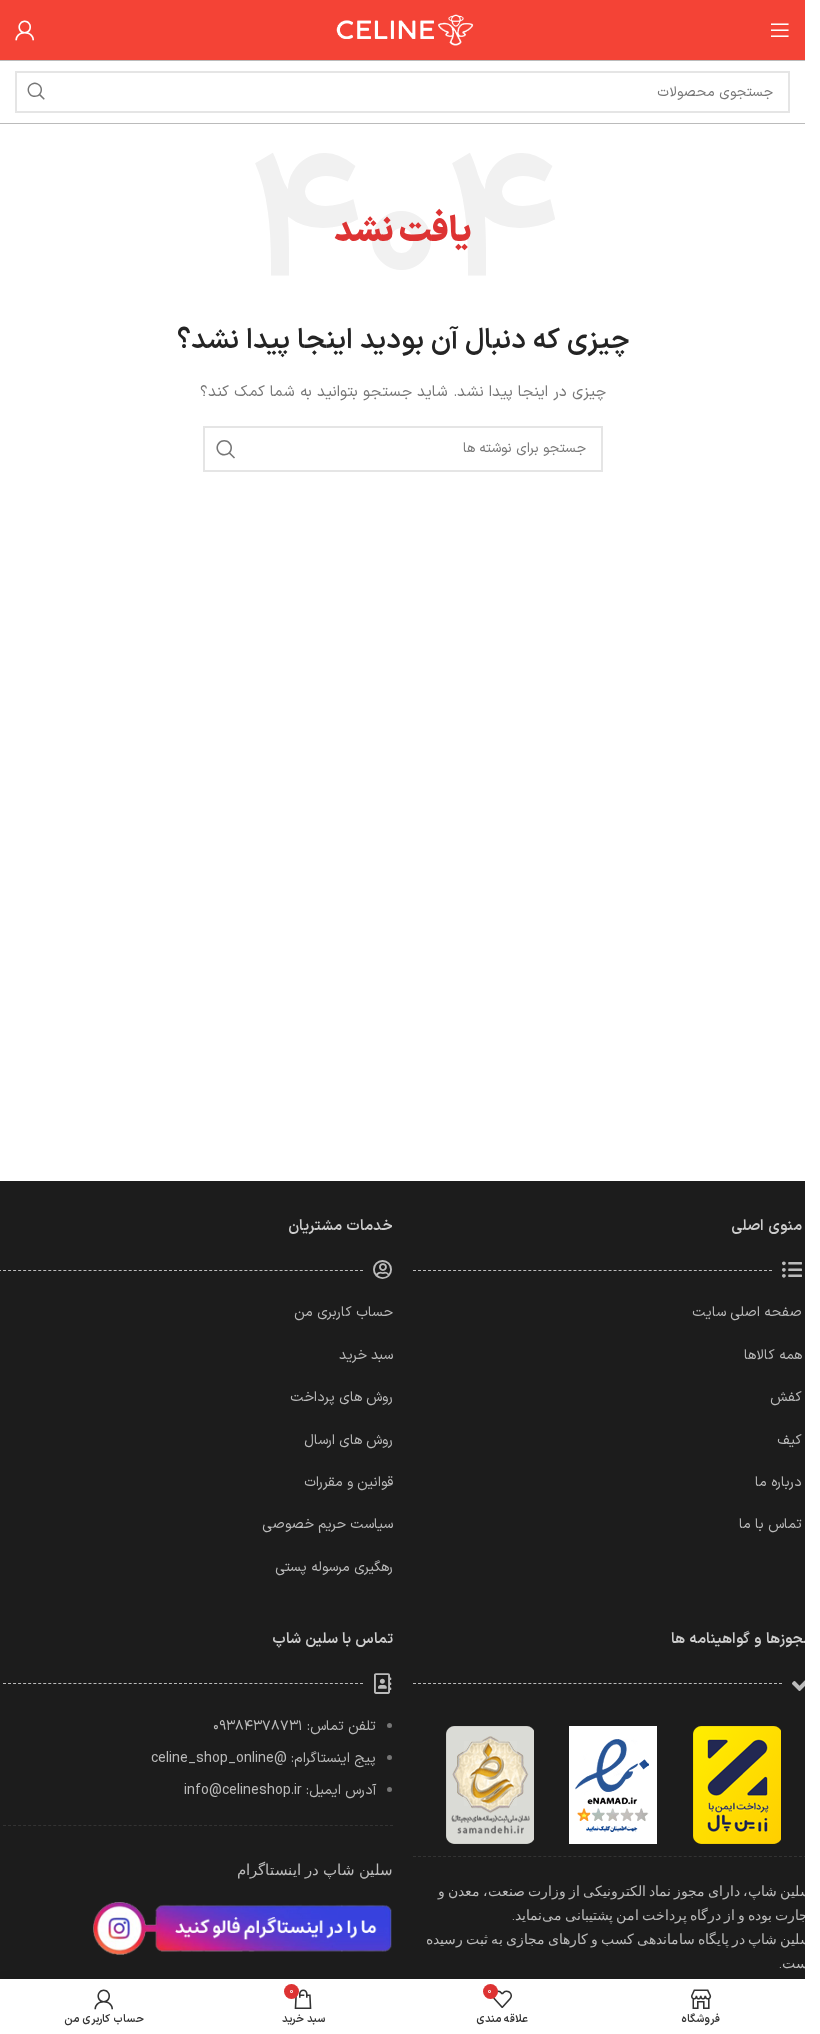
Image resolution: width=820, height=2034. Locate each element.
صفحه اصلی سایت (747, 1312)
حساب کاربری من (343, 1312)
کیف (789, 1440)
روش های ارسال (348, 1440)
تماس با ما (770, 1524)
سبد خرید (366, 1355)
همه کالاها (773, 1355)
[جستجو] (36, 92)
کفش (786, 1397)
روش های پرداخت (341, 1397)
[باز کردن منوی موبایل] (780, 30)
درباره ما (778, 1482)
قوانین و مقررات (348, 1482)
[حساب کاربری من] (25, 30)
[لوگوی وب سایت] (403, 29)
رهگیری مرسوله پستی (334, 1567)
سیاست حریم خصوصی (327, 1524)
